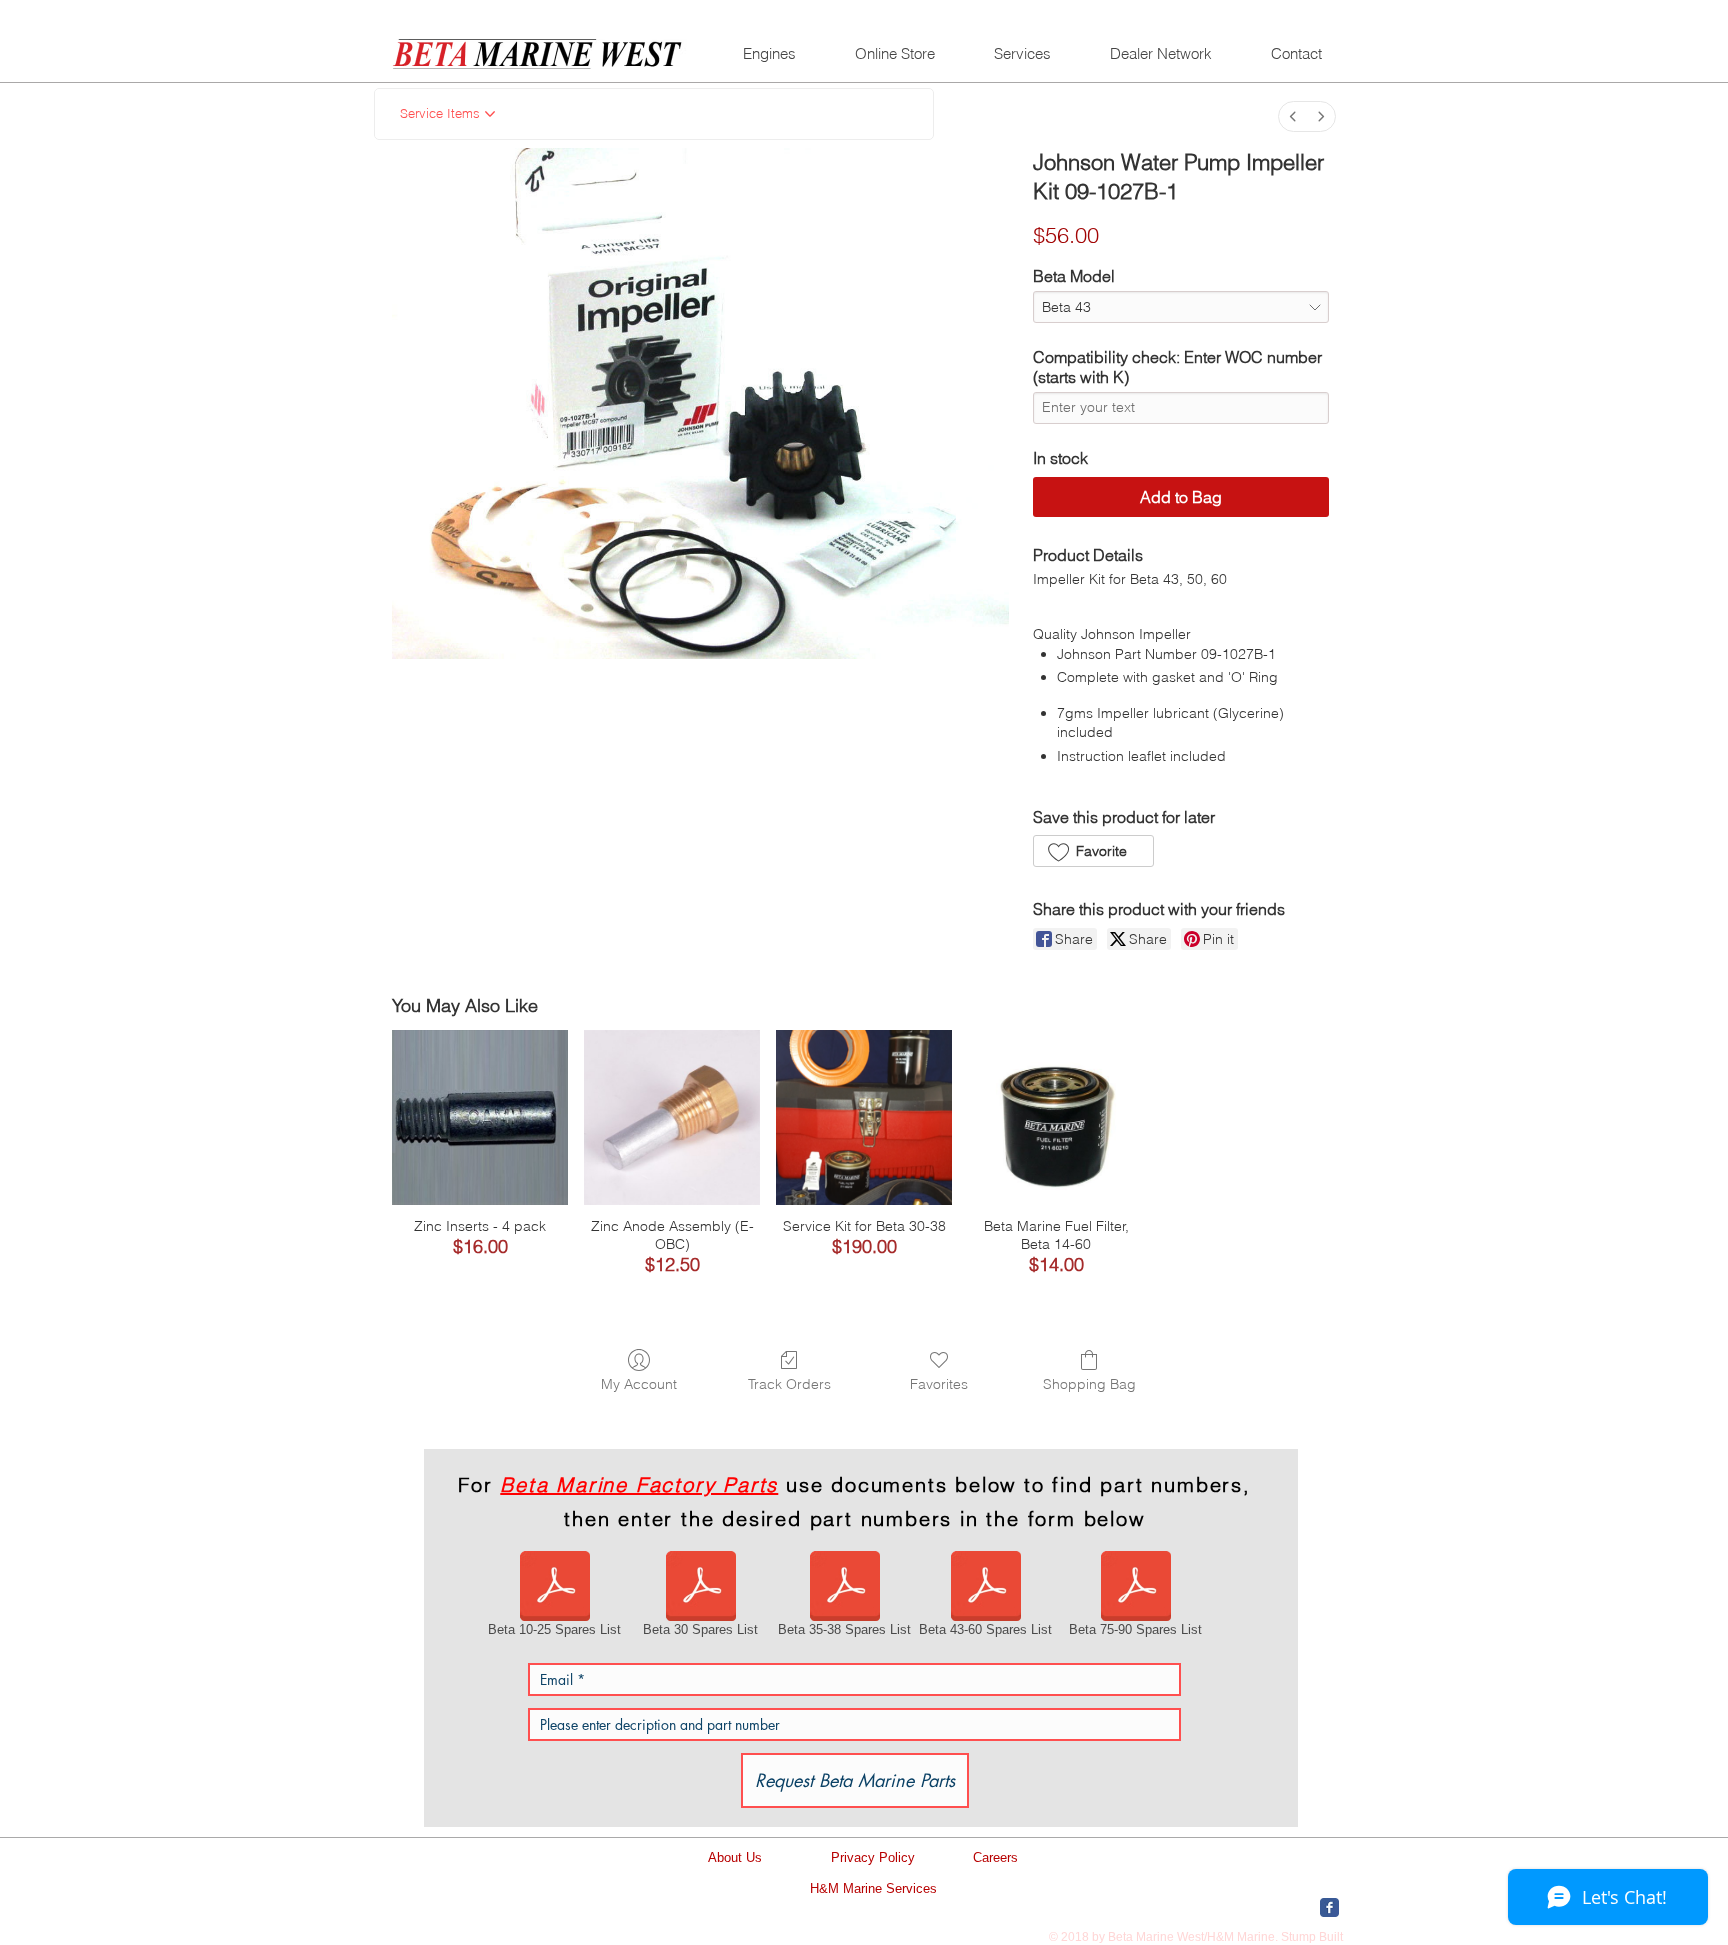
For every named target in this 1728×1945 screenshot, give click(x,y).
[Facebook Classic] (1329, 1907)
